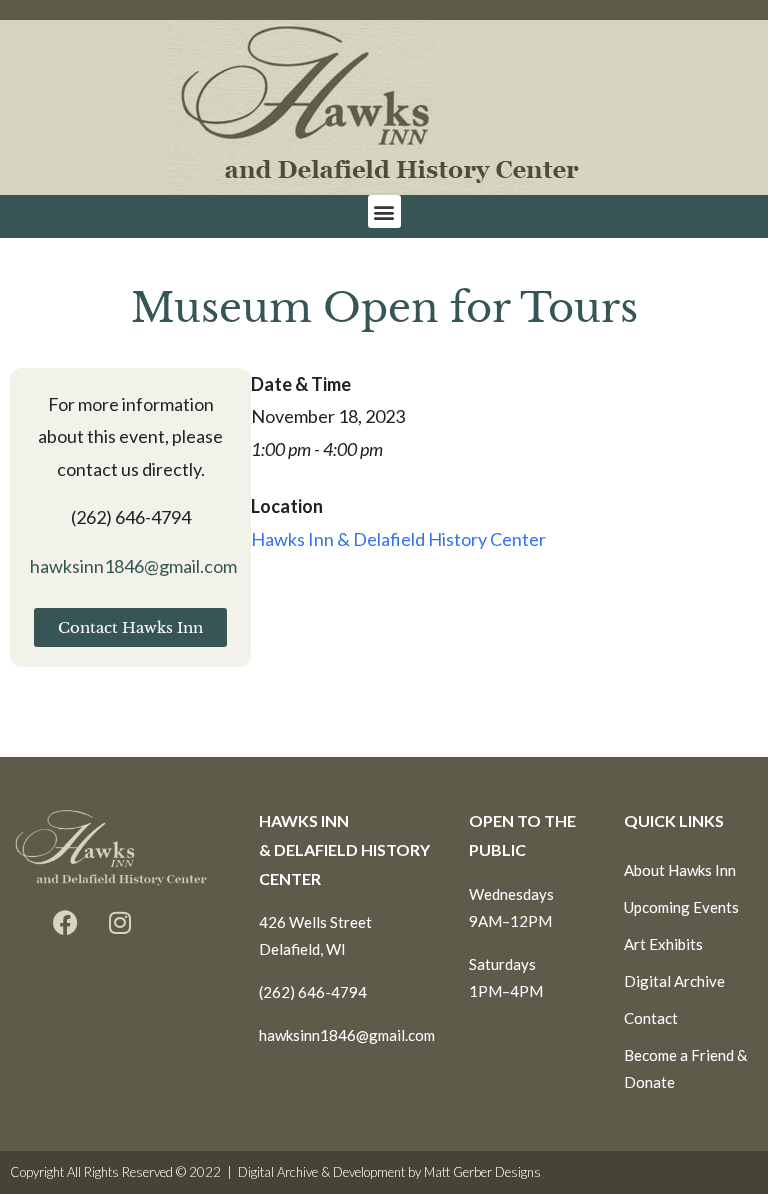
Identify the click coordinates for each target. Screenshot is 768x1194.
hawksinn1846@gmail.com (133, 566)
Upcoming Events (681, 907)
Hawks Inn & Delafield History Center (398, 539)
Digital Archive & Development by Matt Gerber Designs (389, 1172)
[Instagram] (120, 923)
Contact (651, 1018)
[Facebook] (65, 923)
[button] (384, 211)
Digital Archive (674, 981)
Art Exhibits (663, 944)
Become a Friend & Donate (685, 1068)
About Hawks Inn (680, 870)
